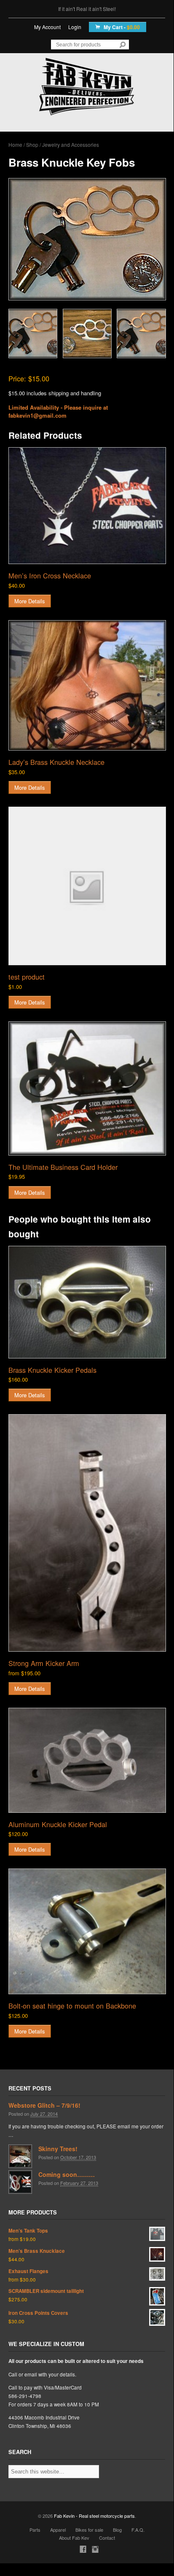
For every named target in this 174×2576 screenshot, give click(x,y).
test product (27, 977)
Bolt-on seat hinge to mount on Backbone (72, 2006)
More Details (30, 601)
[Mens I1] (87, 506)
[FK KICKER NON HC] (87, 1533)
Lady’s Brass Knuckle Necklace (56, 762)
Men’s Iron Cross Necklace (50, 575)
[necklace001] (87, 686)
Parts (35, 2530)
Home (15, 144)
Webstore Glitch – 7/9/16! (44, 2105)
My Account (47, 27)
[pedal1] (87, 1302)
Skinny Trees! (58, 2149)
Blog (117, 2530)
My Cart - (121, 27)
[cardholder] (87, 1088)
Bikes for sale (89, 2530)
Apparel (58, 2530)
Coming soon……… (67, 2174)
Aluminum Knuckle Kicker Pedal (58, 1824)
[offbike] (87, 1931)
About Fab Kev (74, 2538)
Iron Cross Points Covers (38, 2313)
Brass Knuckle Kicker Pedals (52, 1370)
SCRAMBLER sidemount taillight (46, 2291)
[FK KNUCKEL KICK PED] (87, 1760)
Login (75, 27)
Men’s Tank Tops (28, 2231)
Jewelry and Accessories (71, 144)
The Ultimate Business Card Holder (63, 1167)
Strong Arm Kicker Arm (44, 1663)
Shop (32, 144)
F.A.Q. (138, 2530)
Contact (107, 2538)
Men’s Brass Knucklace (37, 2251)
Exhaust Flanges (28, 2271)
